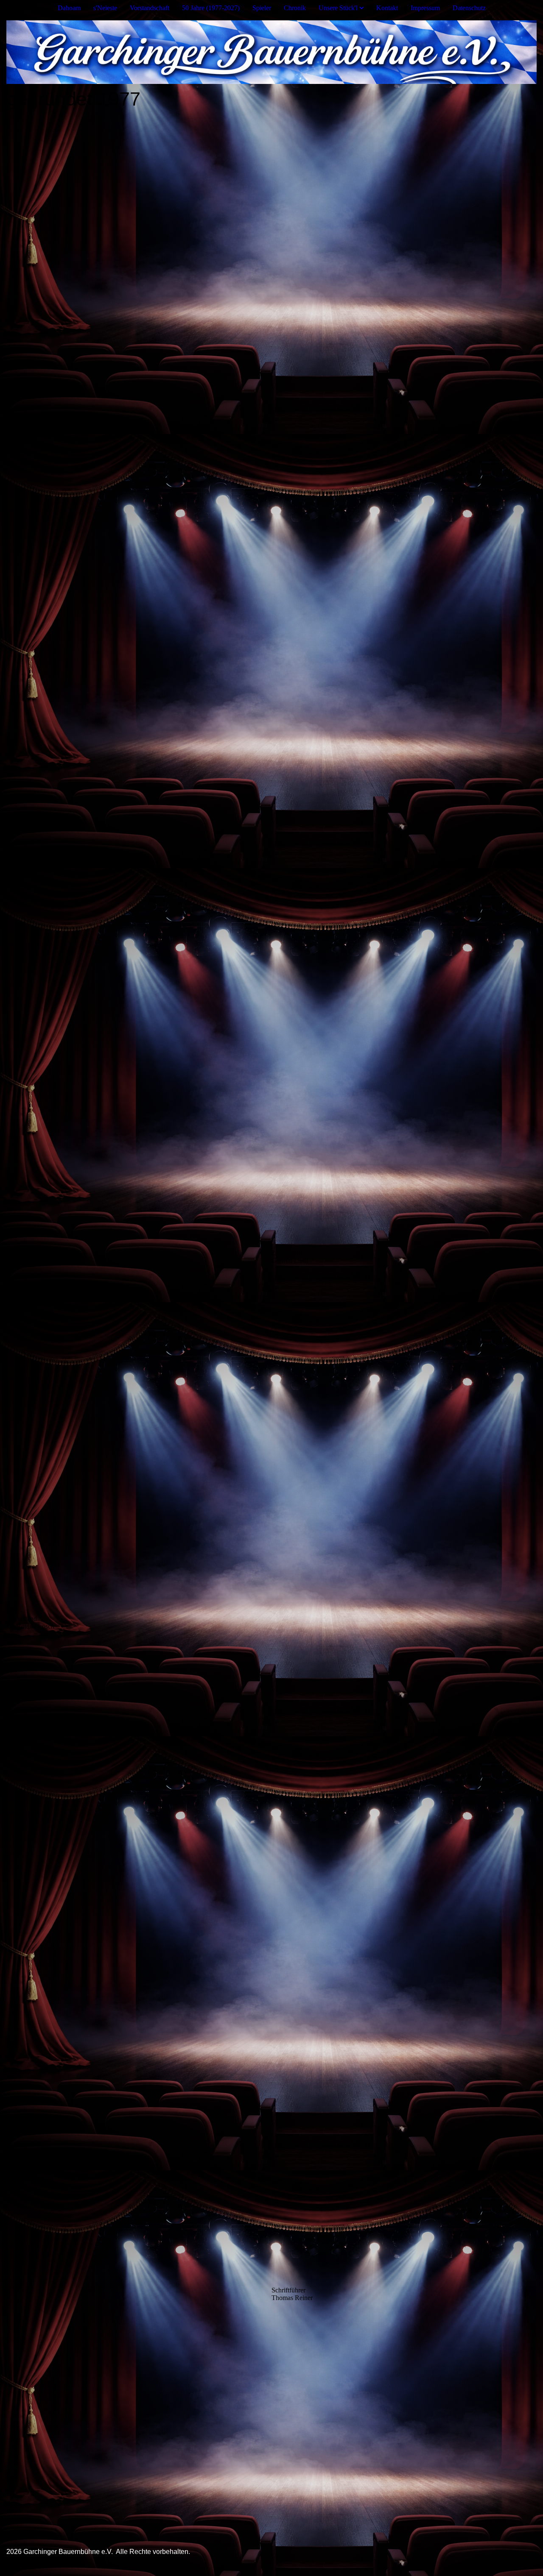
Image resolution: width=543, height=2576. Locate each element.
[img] (271, 52)
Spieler (262, 8)
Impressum (425, 8)
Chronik (295, 8)
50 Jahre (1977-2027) (211, 8)
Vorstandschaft (150, 8)
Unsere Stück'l (338, 8)
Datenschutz (469, 8)
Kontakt (387, 8)
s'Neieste (105, 8)
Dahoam (69, 8)
